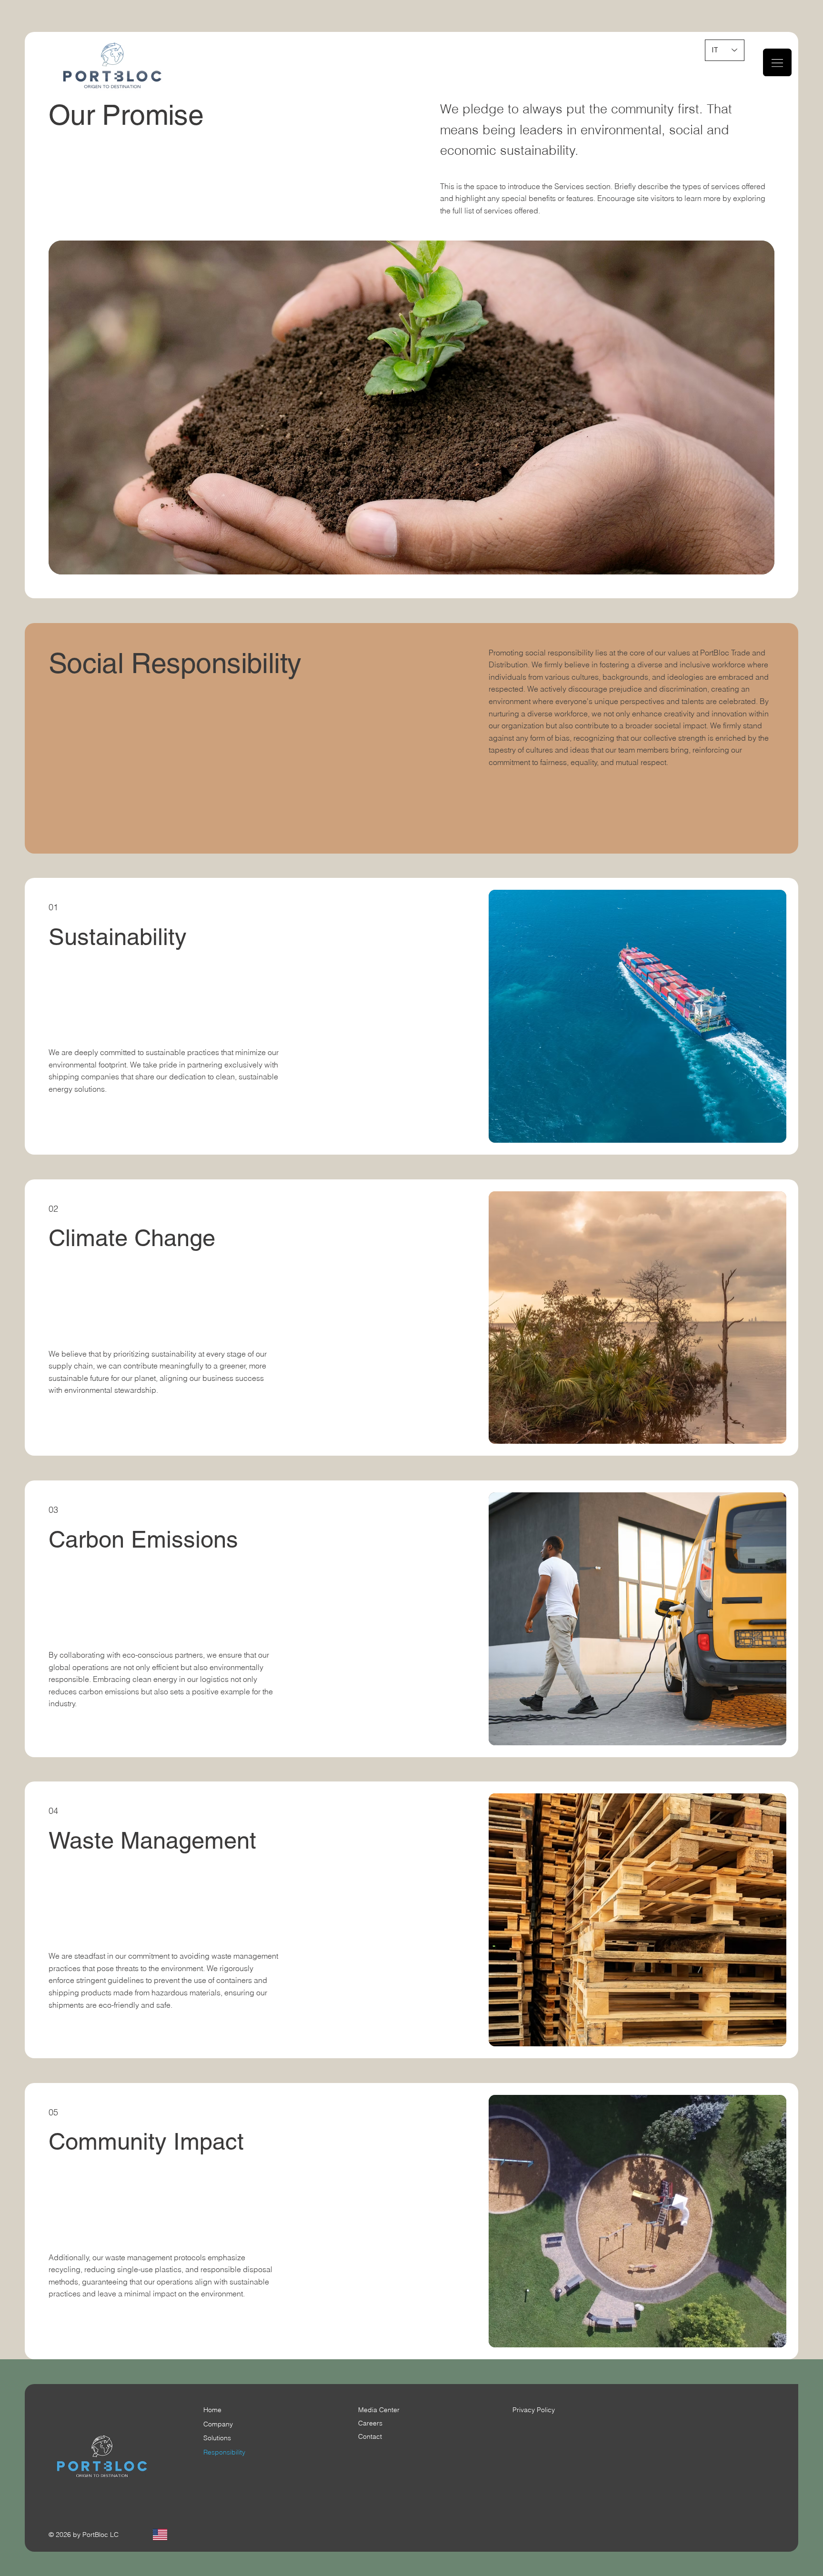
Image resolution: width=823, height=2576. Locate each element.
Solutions (217, 2438)
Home (212, 2410)
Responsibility (224, 2452)
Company (218, 2424)
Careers (370, 2423)
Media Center (379, 2410)
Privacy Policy (534, 2410)
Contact (370, 2436)
